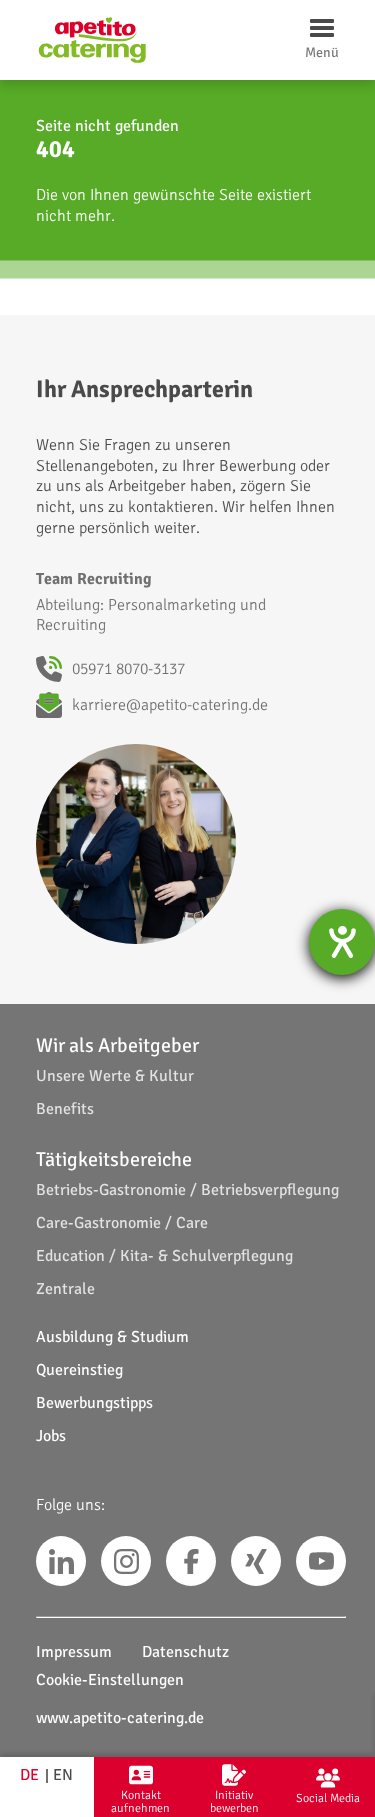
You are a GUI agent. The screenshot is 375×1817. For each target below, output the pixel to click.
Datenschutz (185, 1652)
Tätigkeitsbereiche (114, 1159)
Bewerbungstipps (94, 1403)
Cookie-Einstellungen (110, 1680)
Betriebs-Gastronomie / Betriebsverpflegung (187, 1190)
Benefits (65, 1109)
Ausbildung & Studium (112, 1337)
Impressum (74, 1652)
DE (29, 1775)
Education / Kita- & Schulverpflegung (164, 1256)
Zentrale (65, 1289)
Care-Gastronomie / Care (122, 1223)
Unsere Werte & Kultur (115, 1076)
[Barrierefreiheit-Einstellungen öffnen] (342, 942)
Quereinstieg (79, 1370)
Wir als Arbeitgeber (117, 1045)
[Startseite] (92, 40)
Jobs (51, 1436)
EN (63, 1775)
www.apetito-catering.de (120, 1718)
